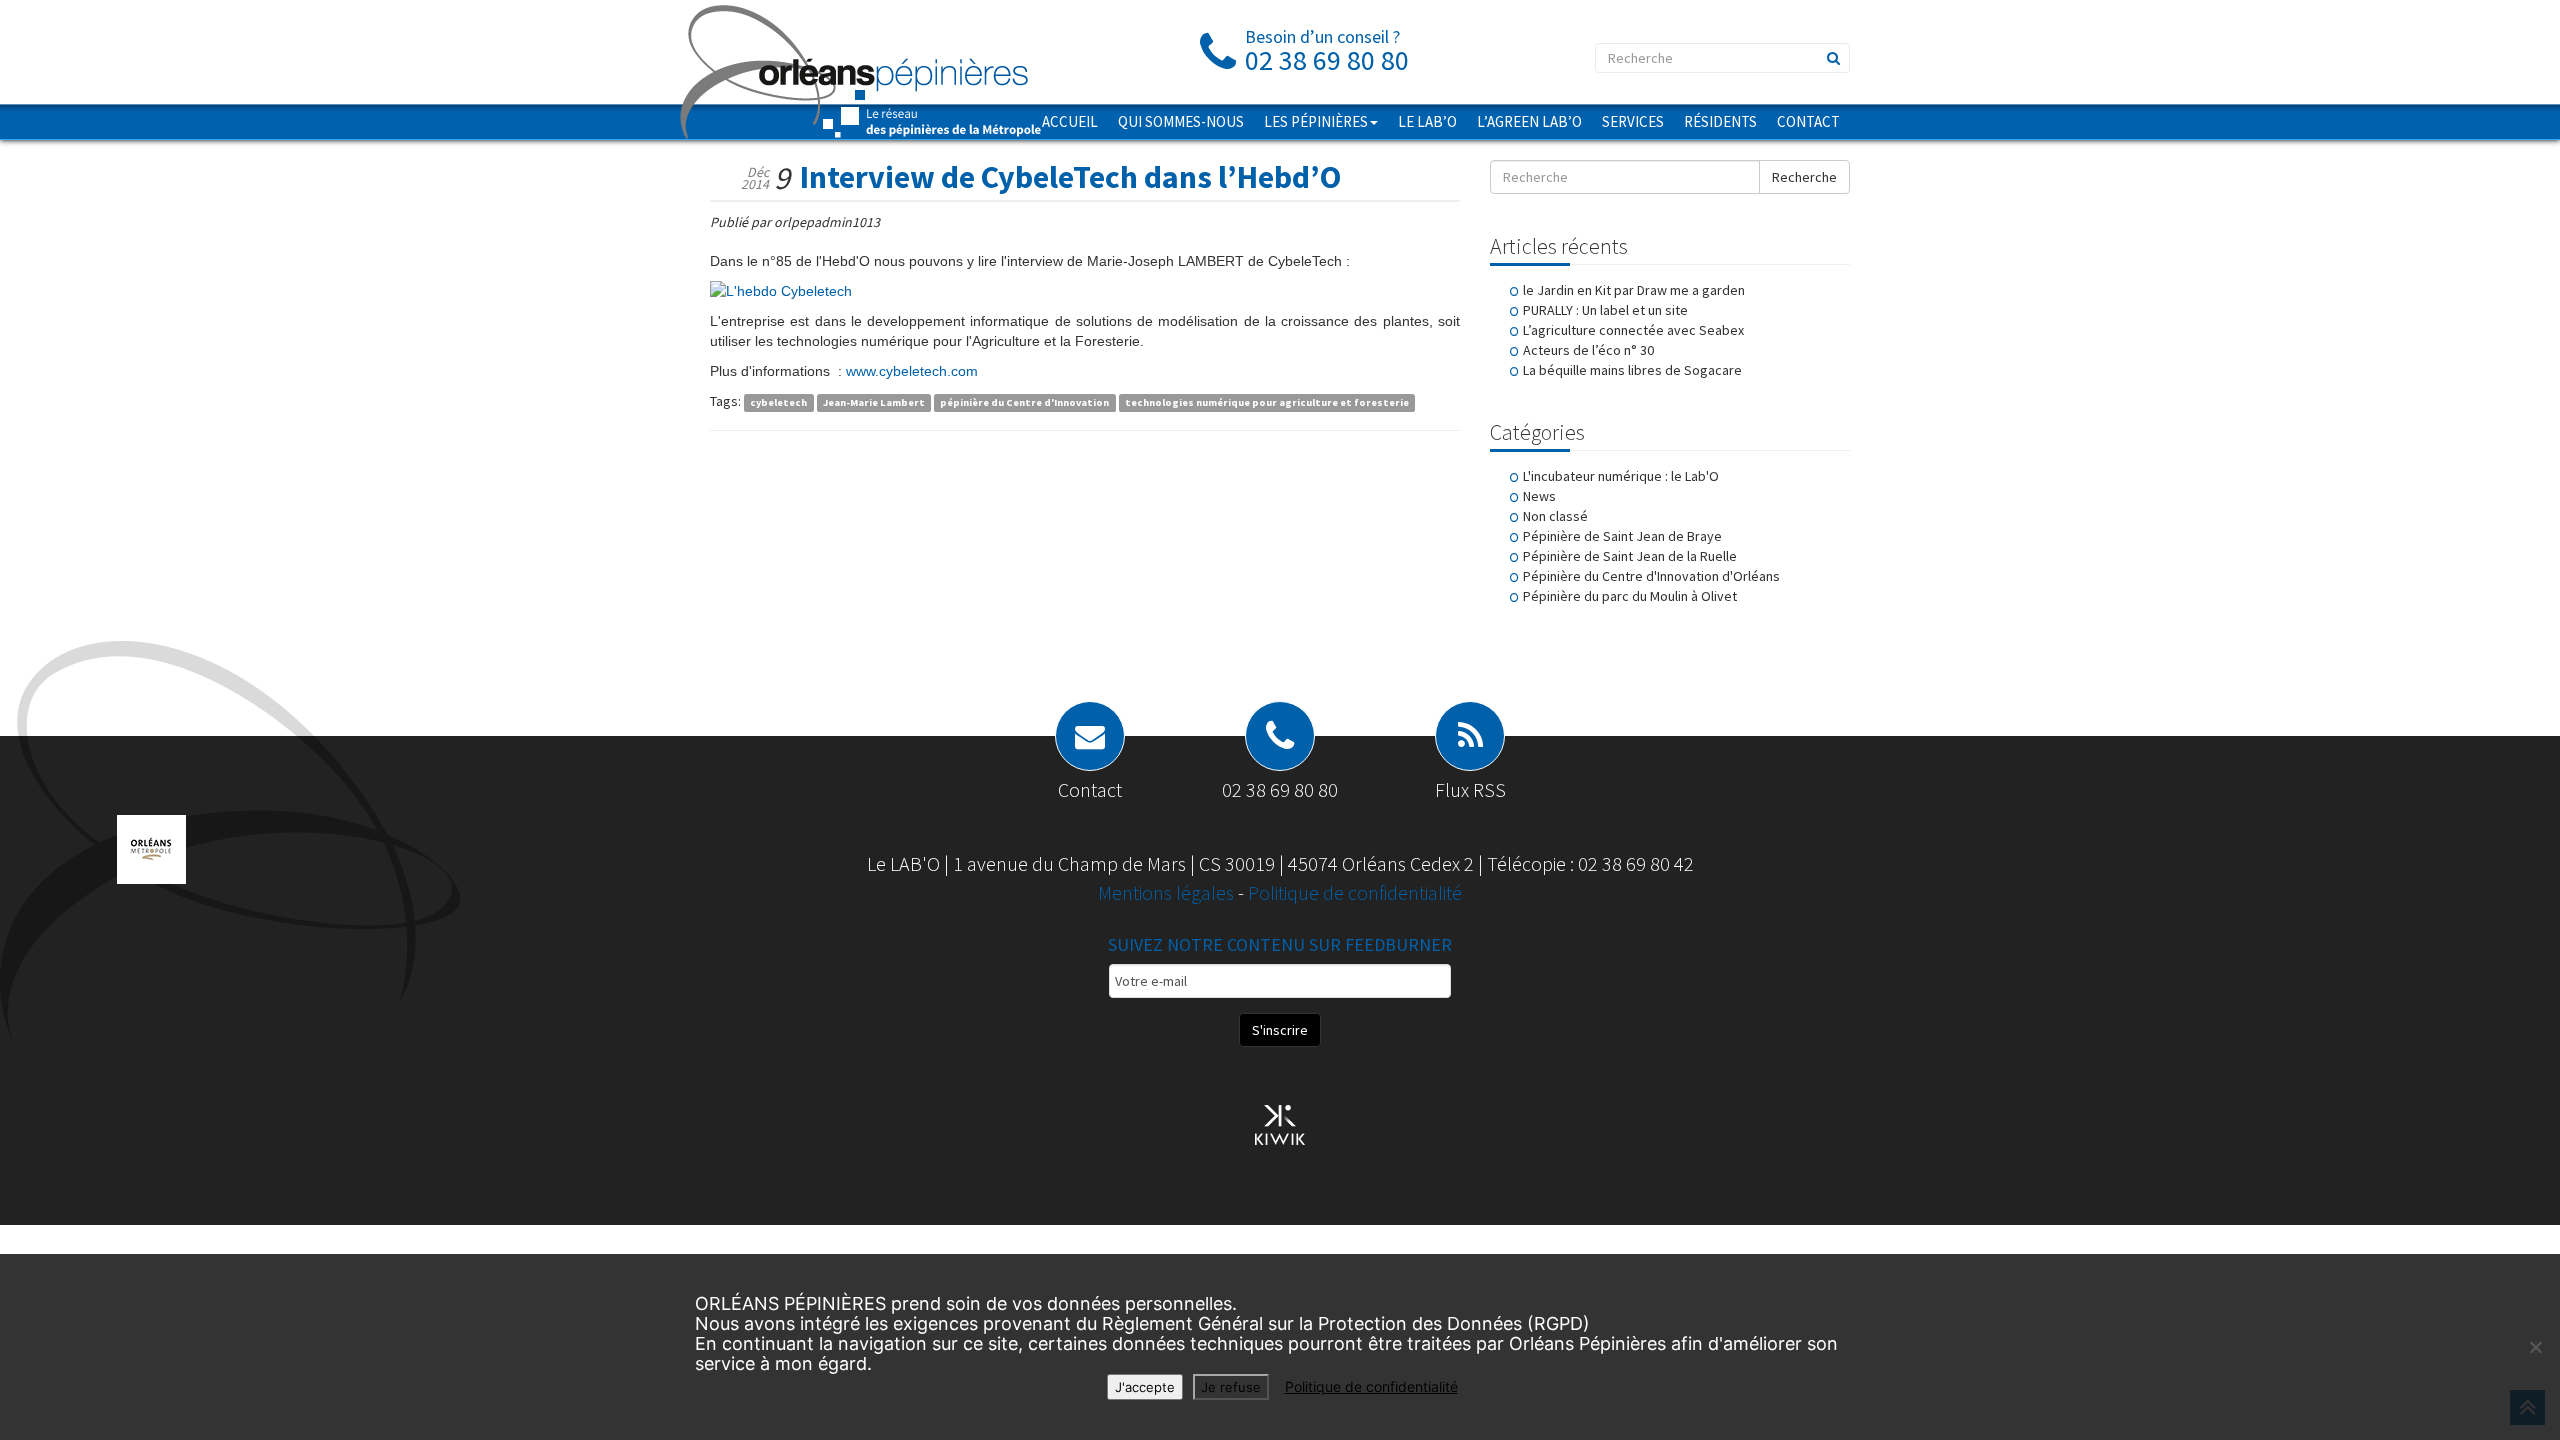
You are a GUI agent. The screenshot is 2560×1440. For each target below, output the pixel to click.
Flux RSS (1470, 789)
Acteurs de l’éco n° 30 (1588, 350)
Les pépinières (1316, 121)
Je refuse (1231, 1387)
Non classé (1555, 516)
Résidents (1720, 121)
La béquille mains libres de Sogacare (1632, 370)
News (1539, 496)
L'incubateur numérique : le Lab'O (1621, 476)
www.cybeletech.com (912, 371)
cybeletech (778, 402)
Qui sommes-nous (1181, 121)
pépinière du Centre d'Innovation (1024, 402)
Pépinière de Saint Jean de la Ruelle (1630, 556)
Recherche (1804, 177)
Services (1633, 121)
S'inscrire (1280, 1030)
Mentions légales (1168, 892)
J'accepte (1145, 1387)
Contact (1808, 121)
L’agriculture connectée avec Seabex (1633, 330)
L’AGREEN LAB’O (1529, 121)
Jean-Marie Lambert (874, 402)
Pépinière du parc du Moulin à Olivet (1630, 596)
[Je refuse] (2535, 1347)
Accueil (1070, 121)
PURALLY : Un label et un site (1605, 310)
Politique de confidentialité (1355, 892)
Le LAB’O (1427, 121)
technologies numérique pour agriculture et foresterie (1267, 402)
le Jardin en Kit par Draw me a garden (1634, 290)
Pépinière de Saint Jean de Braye (1622, 536)
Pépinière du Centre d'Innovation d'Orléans (1651, 576)
